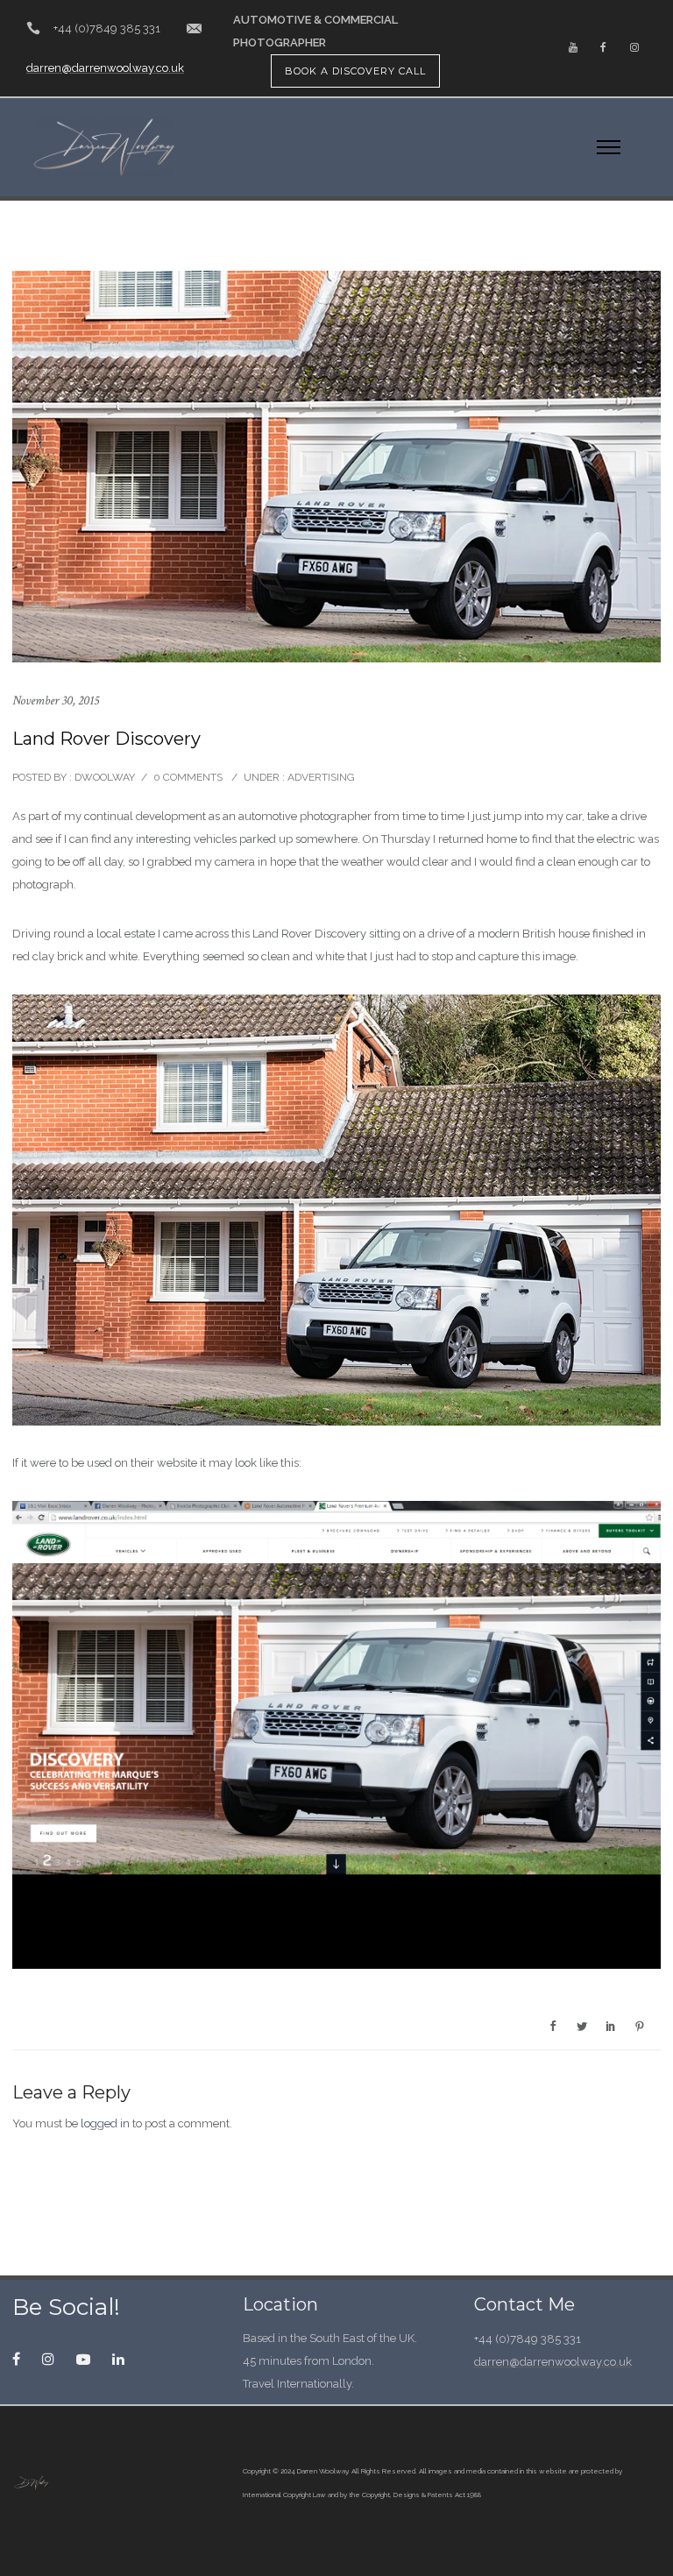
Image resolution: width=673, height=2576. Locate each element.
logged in (105, 2123)
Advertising (320, 777)
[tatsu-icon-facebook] (604, 48)
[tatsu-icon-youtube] (573, 48)
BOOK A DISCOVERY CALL (355, 71)
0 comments (188, 777)
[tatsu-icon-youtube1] (88, 2359)
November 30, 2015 (56, 701)
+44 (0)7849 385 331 (107, 28)
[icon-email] (194, 28)
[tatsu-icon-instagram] (634, 48)
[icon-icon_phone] (33, 28)
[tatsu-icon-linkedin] (118, 2359)
